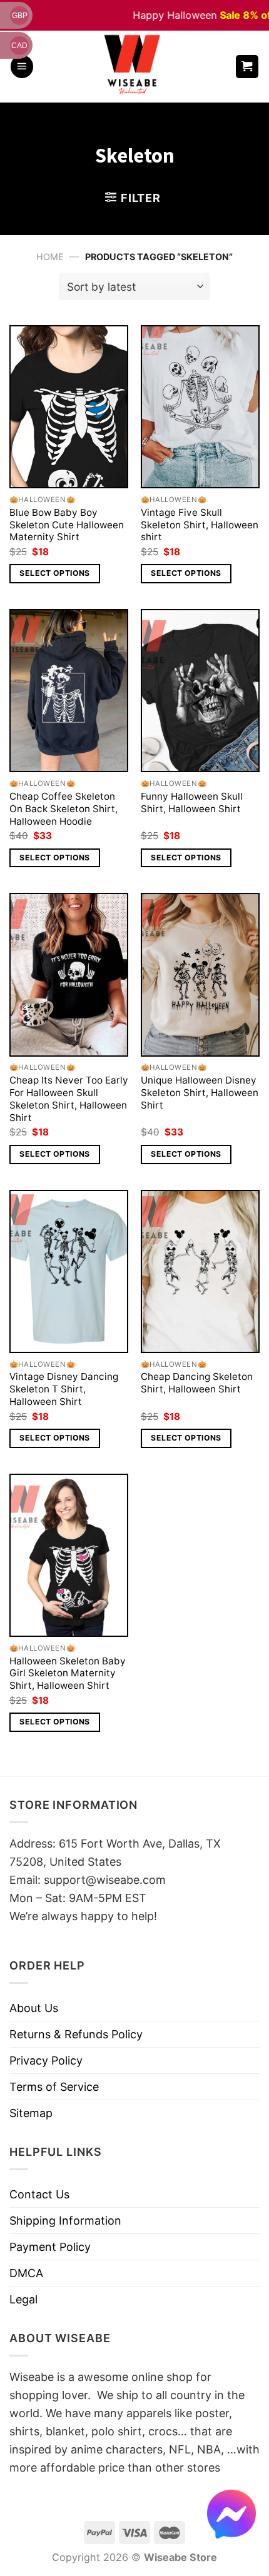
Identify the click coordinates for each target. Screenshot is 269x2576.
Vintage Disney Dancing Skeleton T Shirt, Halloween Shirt (64, 1389)
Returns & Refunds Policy (76, 2034)
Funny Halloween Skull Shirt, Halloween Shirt (192, 802)
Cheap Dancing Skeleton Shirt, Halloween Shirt (197, 1383)
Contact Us (39, 2194)
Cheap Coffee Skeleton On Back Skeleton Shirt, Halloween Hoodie (63, 809)
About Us (34, 2008)
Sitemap (31, 2113)
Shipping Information (65, 2221)
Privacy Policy (46, 2060)
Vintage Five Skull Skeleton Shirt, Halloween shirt (200, 525)
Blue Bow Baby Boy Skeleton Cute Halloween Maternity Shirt (67, 525)
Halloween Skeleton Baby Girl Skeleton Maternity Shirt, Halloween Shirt (68, 1673)
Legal (23, 2299)
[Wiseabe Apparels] (134, 67)
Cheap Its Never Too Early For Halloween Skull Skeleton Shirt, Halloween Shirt (69, 1099)
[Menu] (22, 67)
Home (50, 257)
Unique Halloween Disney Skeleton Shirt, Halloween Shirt (200, 1093)
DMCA (26, 2273)
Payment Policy (50, 2247)
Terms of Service (54, 2087)
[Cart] (247, 67)
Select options (54, 573)
